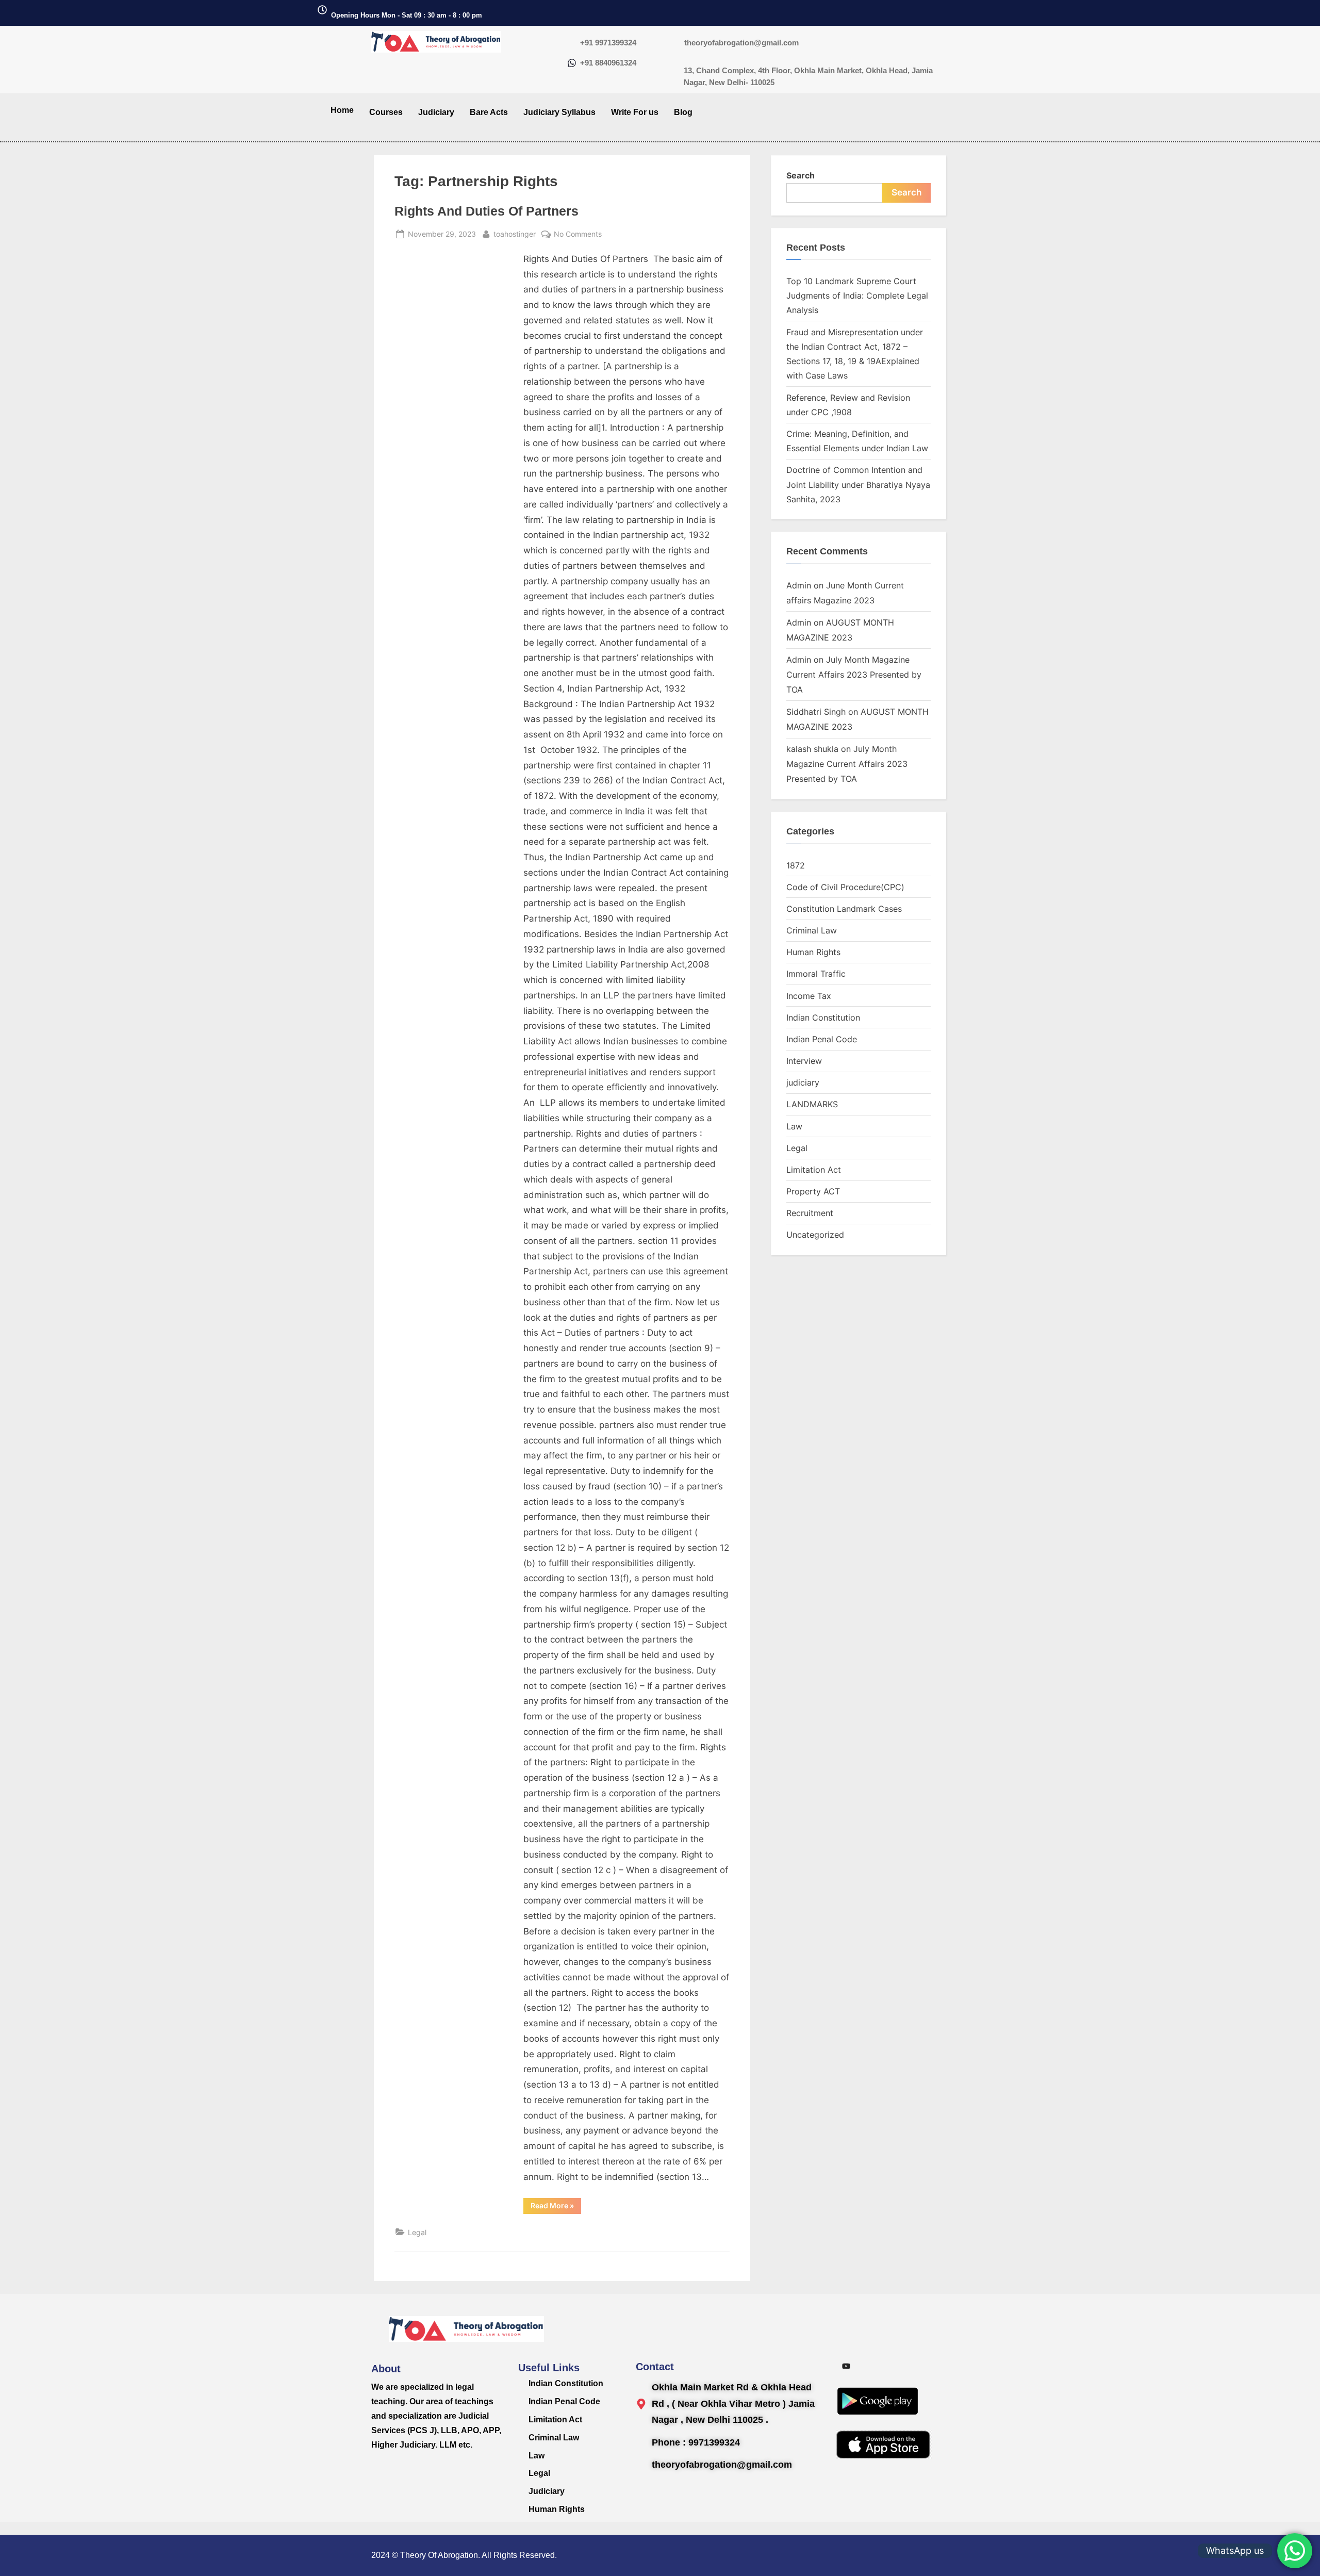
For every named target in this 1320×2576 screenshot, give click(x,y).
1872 (796, 865)
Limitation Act (814, 1170)
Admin (799, 585)
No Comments (578, 233)
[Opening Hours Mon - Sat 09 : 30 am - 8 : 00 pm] (322, 11)
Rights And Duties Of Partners (486, 211)
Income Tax (809, 996)
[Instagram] (869, 2366)
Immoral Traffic (816, 974)
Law (794, 1126)
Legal (417, 2232)
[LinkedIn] (916, 2366)
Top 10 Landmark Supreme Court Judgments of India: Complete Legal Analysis (857, 296)
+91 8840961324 (608, 63)
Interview (804, 1061)
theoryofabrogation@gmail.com (741, 43)
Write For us (635, 112)
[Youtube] (846, 2366)
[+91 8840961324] (572, 64)
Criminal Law (812, 930)
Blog (683, 112)
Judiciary (436, 112)
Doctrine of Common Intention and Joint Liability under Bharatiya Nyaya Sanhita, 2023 (858, 485)
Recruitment (810, 1213)
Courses (386, 112)
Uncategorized (815, 1235)
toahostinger (515, 233)
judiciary (803, 1082)
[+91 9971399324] (572, 44)
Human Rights (813, 952)
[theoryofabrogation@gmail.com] (675, 44)
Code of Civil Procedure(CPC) (845, 887)
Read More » (556, 2204)
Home (342, 110)
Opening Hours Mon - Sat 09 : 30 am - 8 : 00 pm (407, 15)
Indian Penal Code (822, 1039)
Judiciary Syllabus (559, 112)
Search (801, 175)
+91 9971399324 (608, 43)
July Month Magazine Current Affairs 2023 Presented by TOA (854, 675)
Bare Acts (489, 112)
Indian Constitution (823, 1018)
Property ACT (813, 1191)
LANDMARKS (812, 1104)
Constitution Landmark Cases (844, 909)
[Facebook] (893, 2366)
